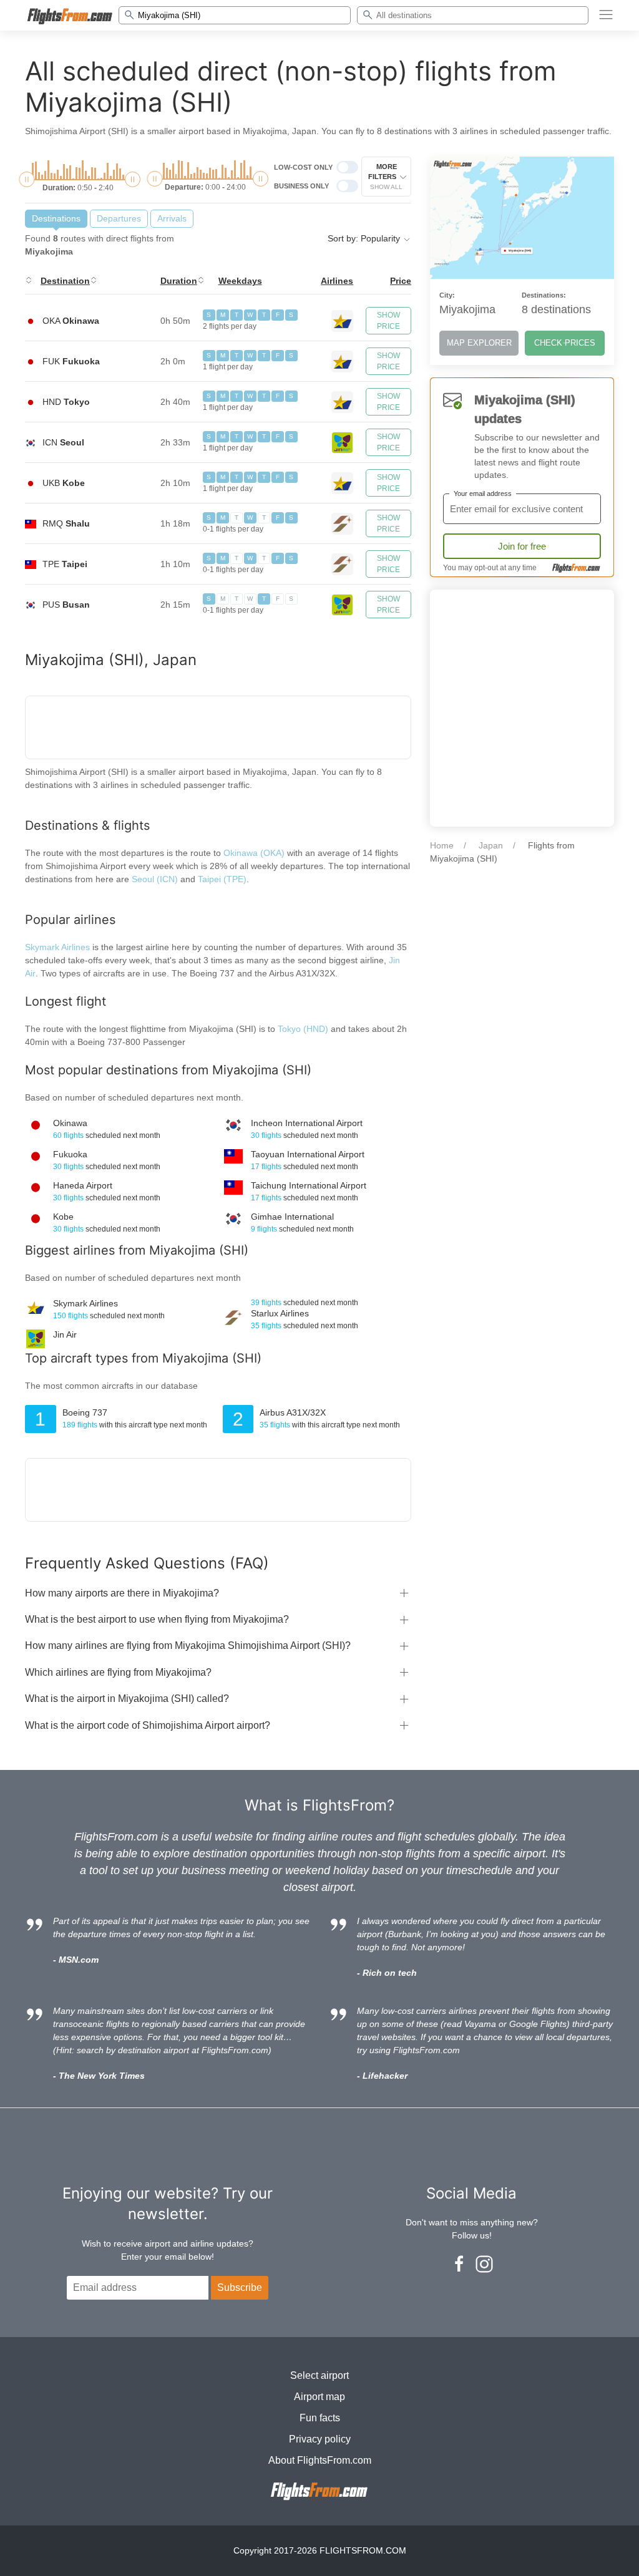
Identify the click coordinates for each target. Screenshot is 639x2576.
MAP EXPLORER (479, 343)
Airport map (319, 2397)
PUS (66, 605)
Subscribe (240, 2287)
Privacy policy (320, 2439)
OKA (71, 321)
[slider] (27, 179)
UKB (64, 483)
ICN (63, 442)
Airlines (337, 281)
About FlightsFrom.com (320, 2460)
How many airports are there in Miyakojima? (122, 1593)
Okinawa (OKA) (254, 853)
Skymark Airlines (57, 947)
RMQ (66, 523)
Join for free (522, 546)
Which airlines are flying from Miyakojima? (118, 1672)
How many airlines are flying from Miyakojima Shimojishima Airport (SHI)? (188, 1645)
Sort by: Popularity (365, 238)
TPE (65, 564)
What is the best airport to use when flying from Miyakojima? (157, 1619)
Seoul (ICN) (155, 879)
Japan (491, 845)
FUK (71, 361)
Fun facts (320, 2418)
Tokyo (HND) (304, 1029)
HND (66, 402)
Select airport (319, 2375)
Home (442, 845)
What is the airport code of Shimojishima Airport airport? (148, 1725)
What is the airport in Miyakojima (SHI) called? (127, 1699)
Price (401, 281)
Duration (179, 281)
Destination (65, 281)
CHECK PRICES (565, 343)
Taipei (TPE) (222, 879)
